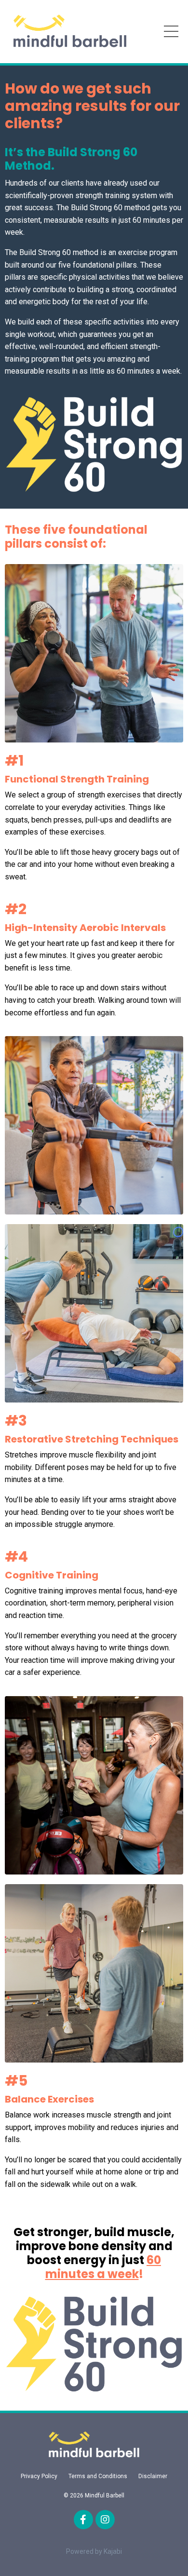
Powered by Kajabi (94, 2551)
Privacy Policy (39, 2476)
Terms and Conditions (98, 2476)
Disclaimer (153, 2476)
